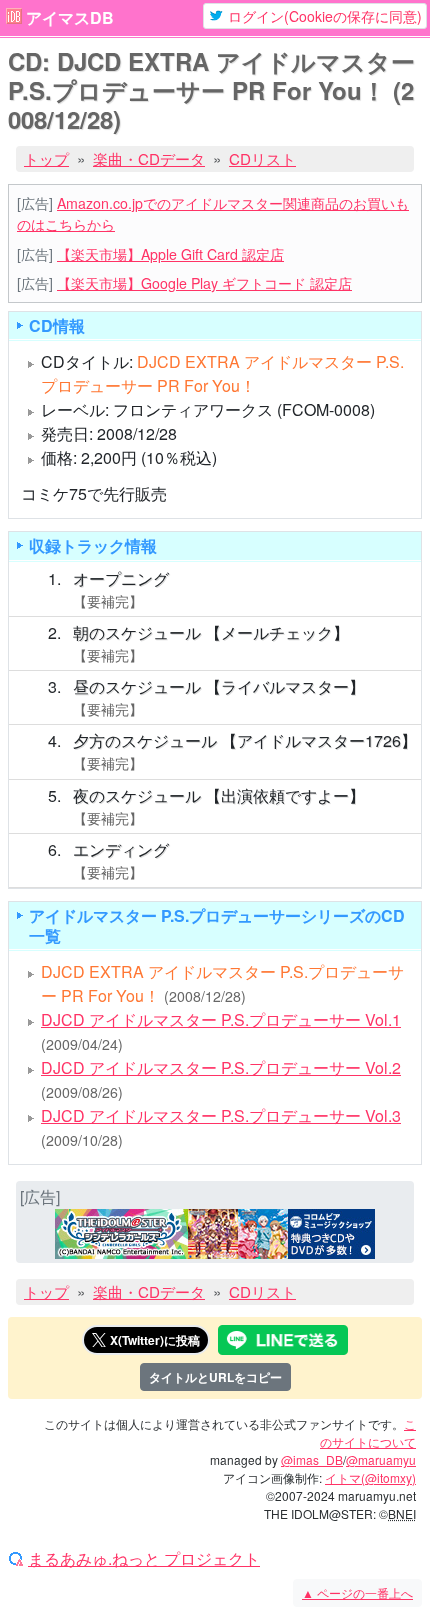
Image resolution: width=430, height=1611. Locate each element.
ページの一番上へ (357, 1592)
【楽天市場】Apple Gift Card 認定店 (170, 254)
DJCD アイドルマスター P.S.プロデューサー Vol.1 (221, 1019)
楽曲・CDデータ (149, 158)
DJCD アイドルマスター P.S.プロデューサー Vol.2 (221, 1067)
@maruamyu (381, 1459)
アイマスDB (70, 18)
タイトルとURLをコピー (215, 1377)
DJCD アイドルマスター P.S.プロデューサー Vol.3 (221, 1115)
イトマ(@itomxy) (370, 1477)
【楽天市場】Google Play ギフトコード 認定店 (204, 283)
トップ (46, 158)
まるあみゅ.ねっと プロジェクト (144, 1559)
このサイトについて (368, 1432)
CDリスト (262, 158)
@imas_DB (312, 1459)
